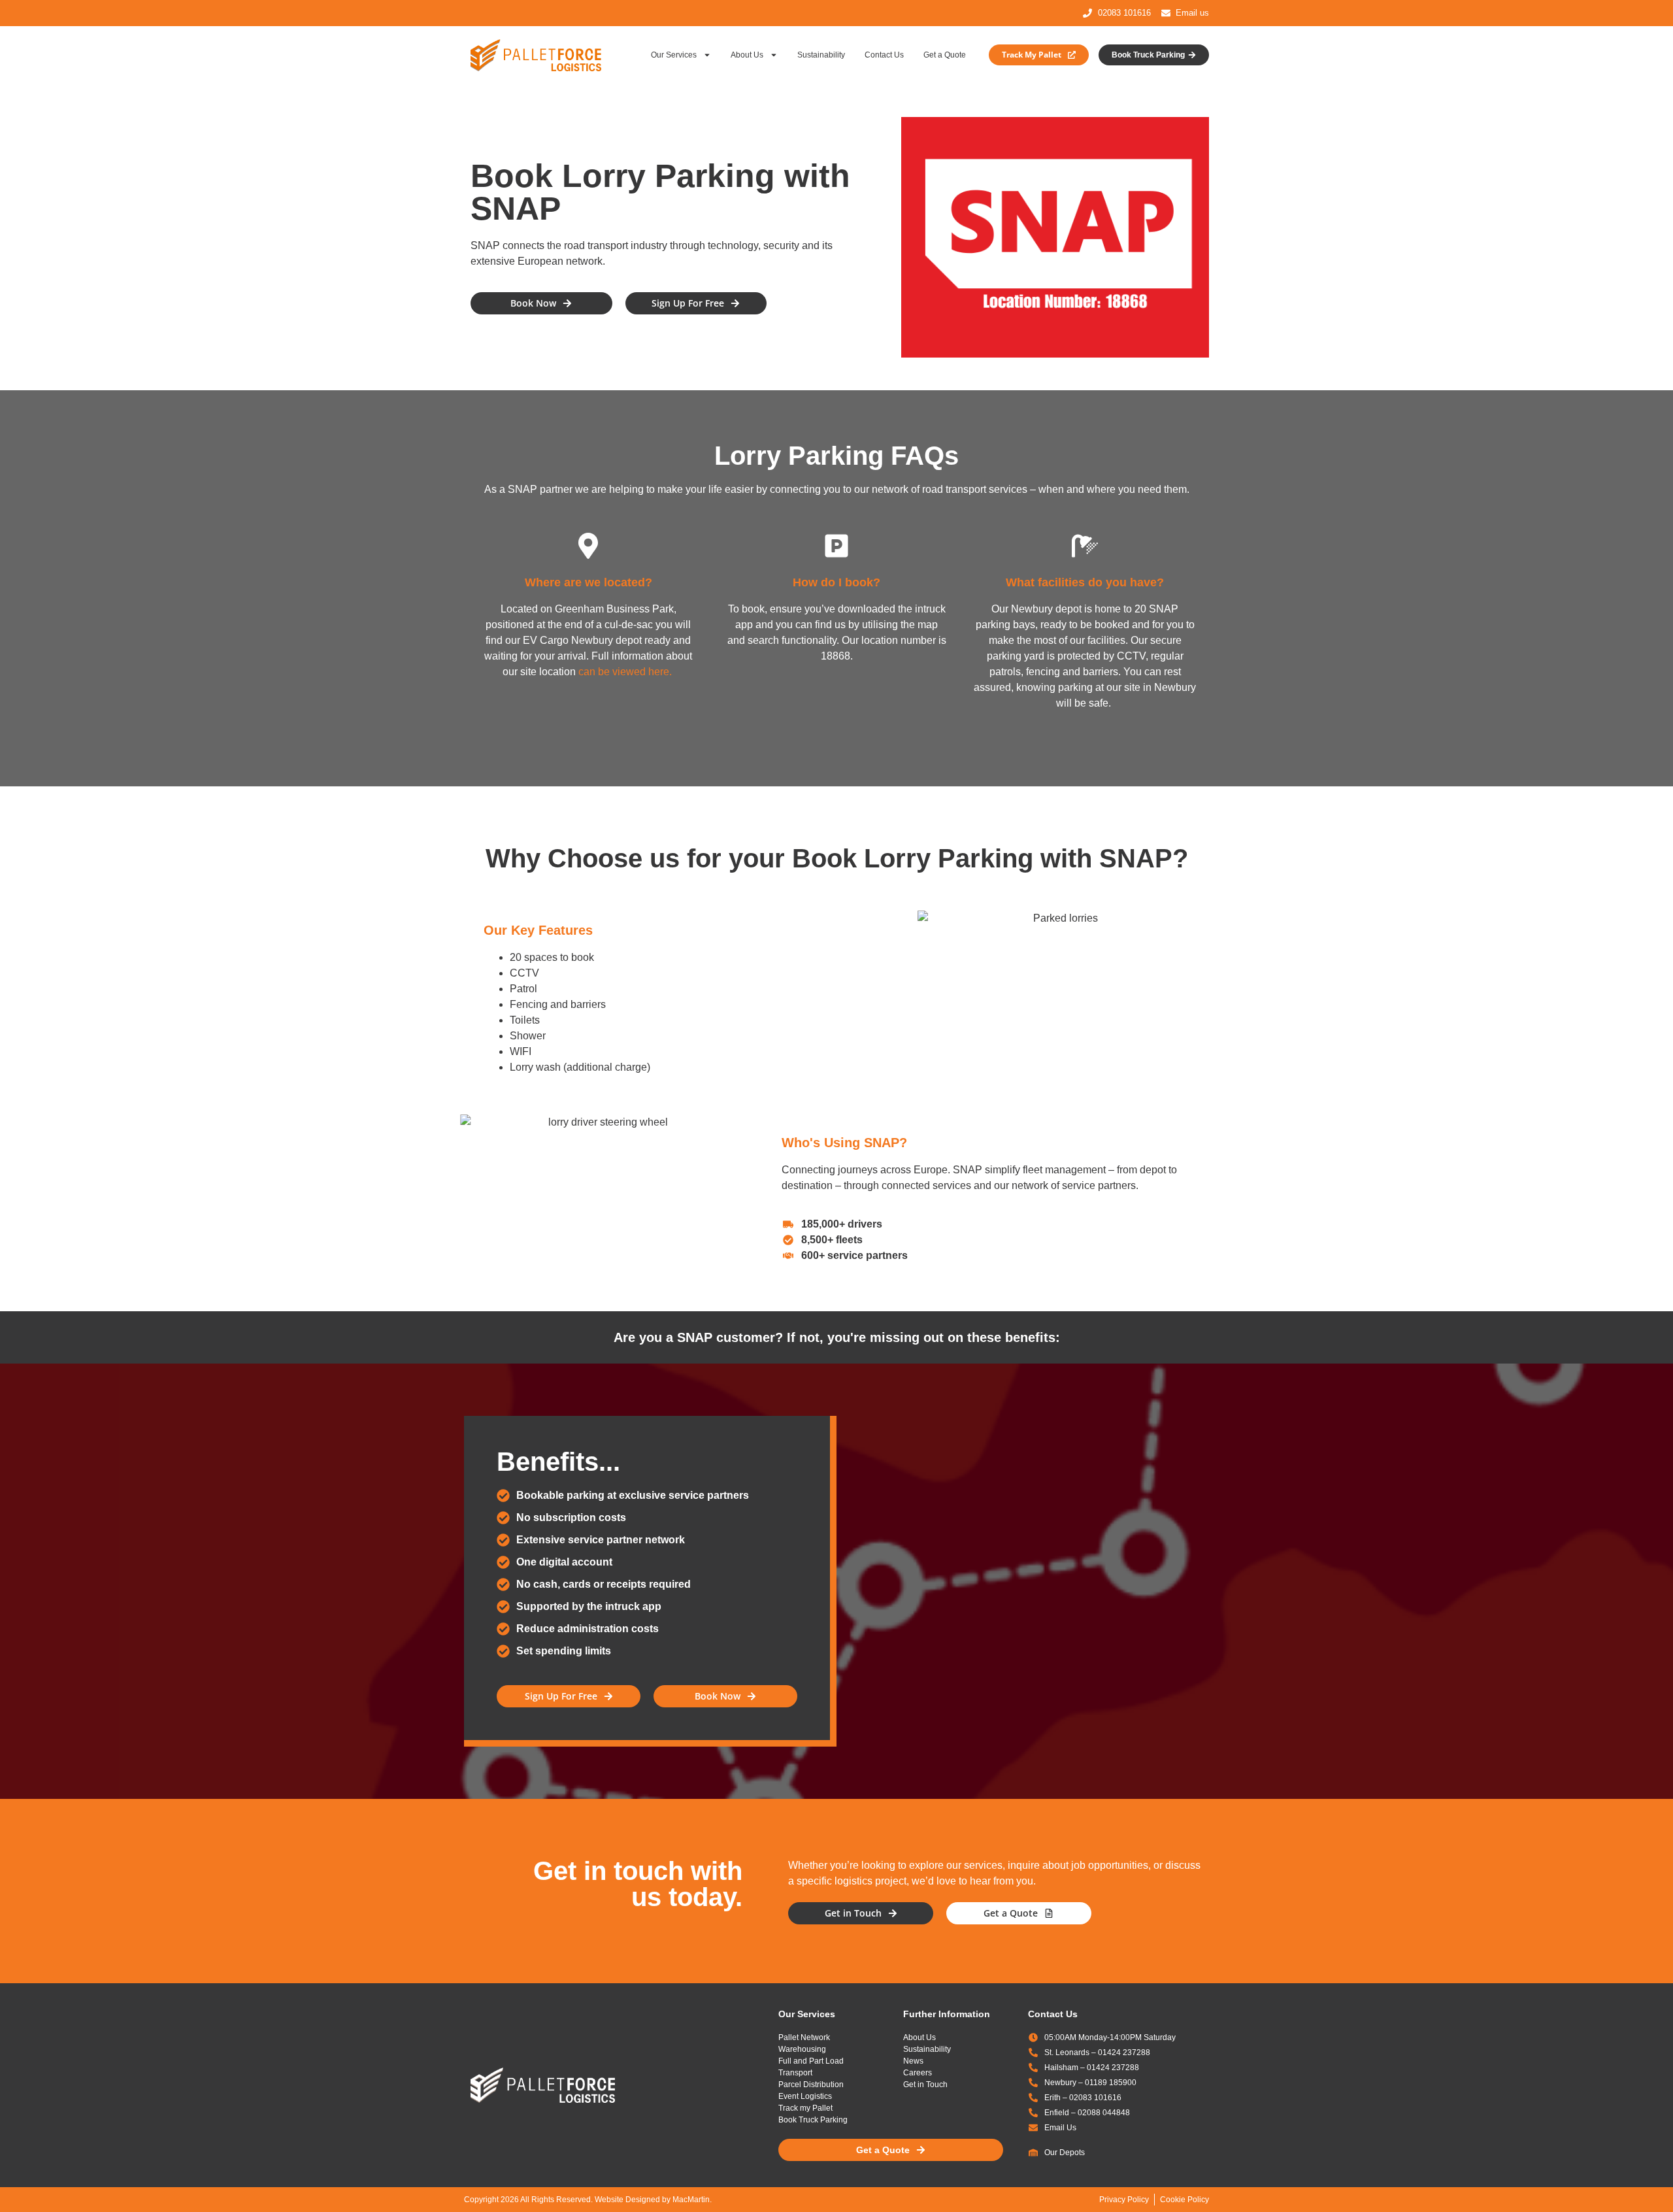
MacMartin (691, 2200)
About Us (747, 55)
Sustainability (821, 55)
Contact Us (884, 55)
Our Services (674, 55)
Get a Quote (945, 55)
